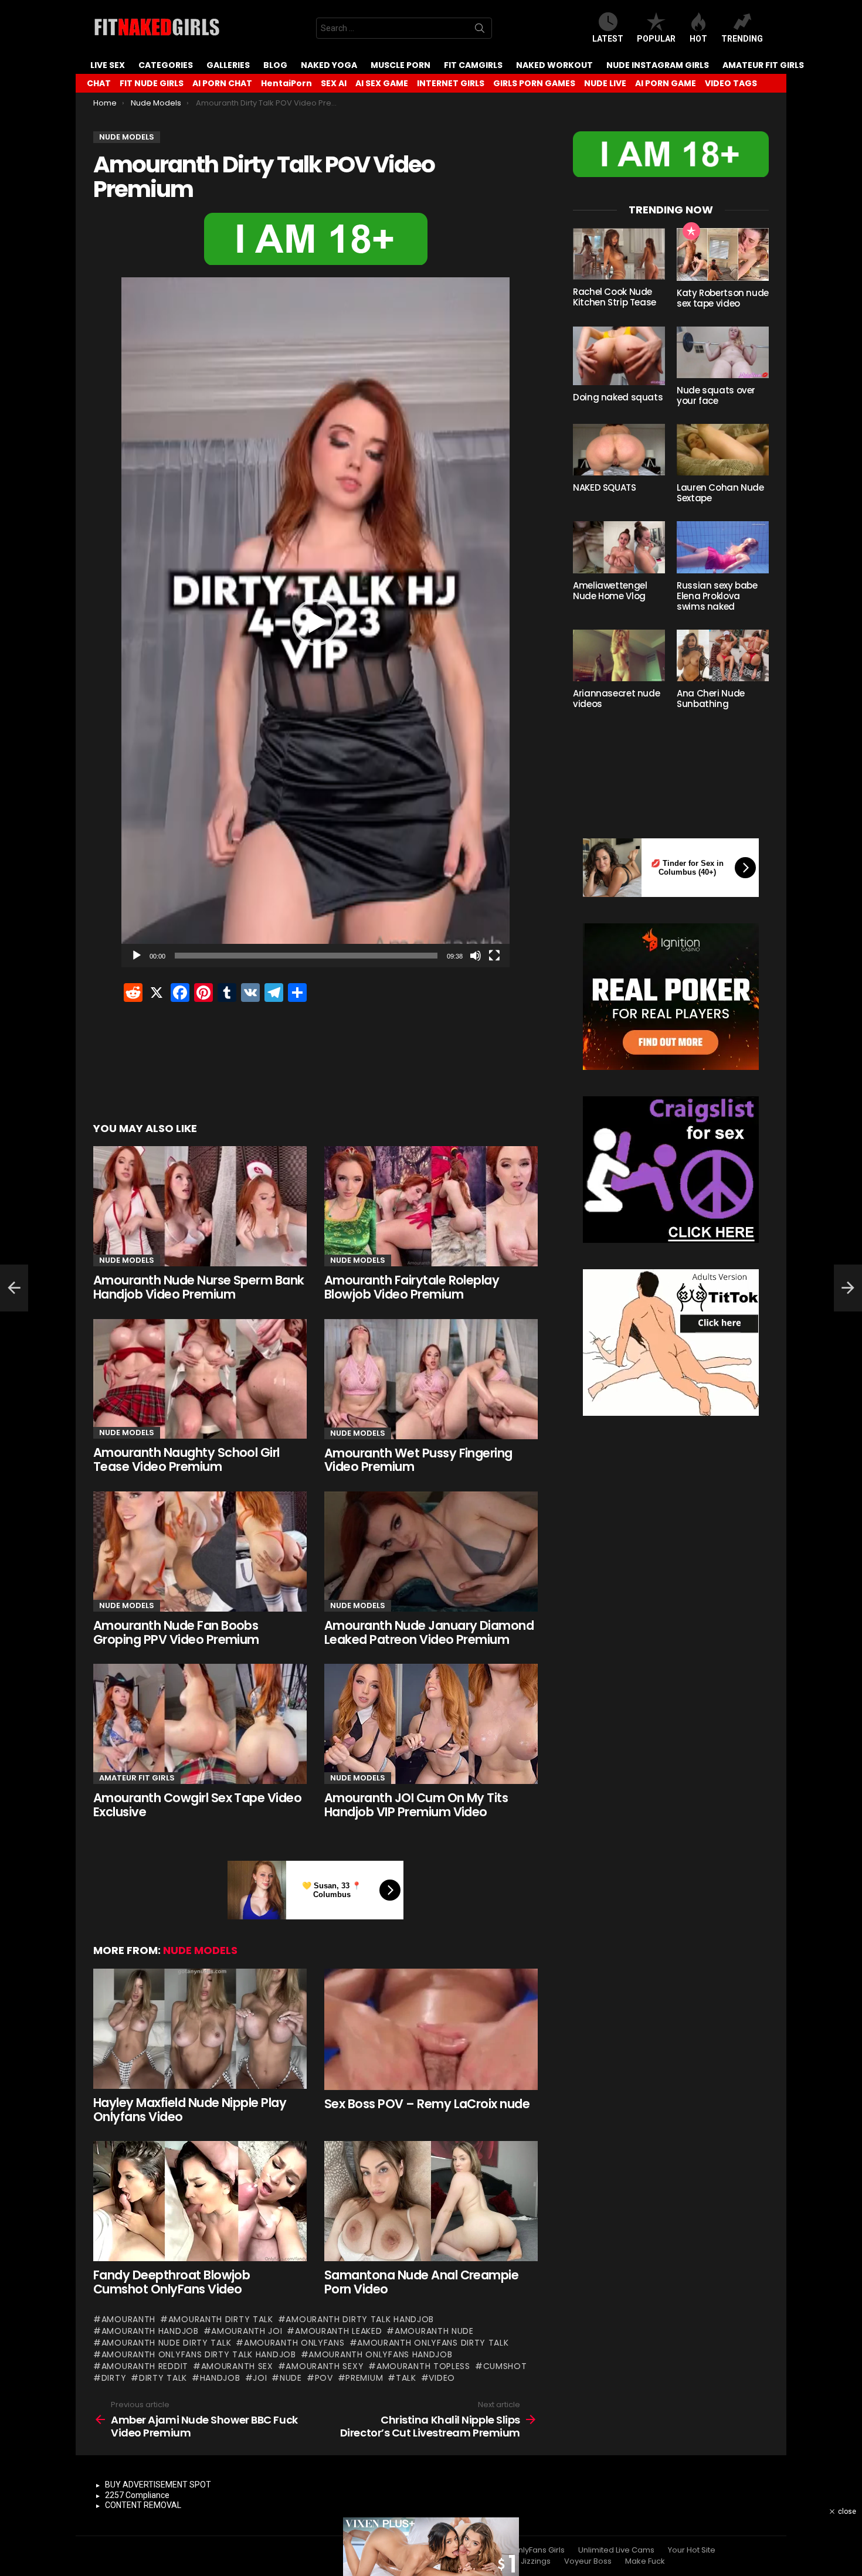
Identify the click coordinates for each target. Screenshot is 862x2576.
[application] (315, 622)
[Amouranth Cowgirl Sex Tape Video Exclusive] (200, 1724)
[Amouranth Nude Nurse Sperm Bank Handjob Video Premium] (200, 1206)
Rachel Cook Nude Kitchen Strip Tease (615, 297)
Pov (324, 2378)
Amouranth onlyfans (294, 2343)
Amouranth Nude (434, 2331)
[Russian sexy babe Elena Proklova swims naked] (723, 547)
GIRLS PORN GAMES (534, 83)
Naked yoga (329, 65)
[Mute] (476, 956)
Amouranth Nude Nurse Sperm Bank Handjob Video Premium (199, 1287)
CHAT (99, 83)
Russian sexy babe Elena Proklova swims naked (717, 596)
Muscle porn (401, 65)
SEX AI (334, 83)
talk (406, 2378)
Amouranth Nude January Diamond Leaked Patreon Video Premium (429, 1632)
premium (364, 2378)
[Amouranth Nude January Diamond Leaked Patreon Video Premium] (431, 1552)
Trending (742, 39)
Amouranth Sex (237, 2366)
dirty (114, 2378)
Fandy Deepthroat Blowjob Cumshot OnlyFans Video (172, 2282)
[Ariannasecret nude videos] (619, 655)
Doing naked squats (618, 397)
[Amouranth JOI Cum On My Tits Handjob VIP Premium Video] (431, 1724)
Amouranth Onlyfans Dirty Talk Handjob (199, 2354)
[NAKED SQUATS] (619, 450)
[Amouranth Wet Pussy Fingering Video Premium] (431, 1379)
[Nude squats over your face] (723, 352)
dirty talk (163, 2378)
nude (291, 2378)
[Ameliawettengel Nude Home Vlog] (619, 547)
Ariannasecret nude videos (616, 699)
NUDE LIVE (605, 83)
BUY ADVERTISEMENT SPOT (158, 2485)
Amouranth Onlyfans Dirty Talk (433, 2343)
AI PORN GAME (666, 83)
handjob (220, 2378)
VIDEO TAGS (731, 83)
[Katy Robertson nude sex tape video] (723, 254)
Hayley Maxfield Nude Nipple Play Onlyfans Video (190, 2110)
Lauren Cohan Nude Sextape (720, 493)
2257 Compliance (137, 2495)
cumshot (505, 2366)
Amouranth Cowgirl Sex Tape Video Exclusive (197, 1805)
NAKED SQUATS (605, 487)
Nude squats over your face (716, 395)
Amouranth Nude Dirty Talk (166, 2343)
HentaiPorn (286, 83)
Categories (166, 65)
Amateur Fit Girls (763, 65)
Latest (608, 39)
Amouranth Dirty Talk (221, 2319)
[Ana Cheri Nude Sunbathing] (723, 655)
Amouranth (128, 2319)
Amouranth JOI (247, 2331)
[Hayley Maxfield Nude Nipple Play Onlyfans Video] (200, 2029)
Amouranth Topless (423, 2366)
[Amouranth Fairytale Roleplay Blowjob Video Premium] (431, 1206)
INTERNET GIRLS (451, 83)
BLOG (275, 65)
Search (480, 30)
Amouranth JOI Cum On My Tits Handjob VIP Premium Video (416, 1805)
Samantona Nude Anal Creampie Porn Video (421, 2282)
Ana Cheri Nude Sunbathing (711, 699)
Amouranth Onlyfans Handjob (380, 2354)
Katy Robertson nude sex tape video (723, 298)
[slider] (306, 956)
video (442, 2378)
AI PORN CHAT (222, 83)
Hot (698, 39)
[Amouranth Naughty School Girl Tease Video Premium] (200, 1379)
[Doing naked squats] (619, 356)
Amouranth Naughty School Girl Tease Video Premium (186, 1459)
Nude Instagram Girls (658, 65)
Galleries (228, 65)
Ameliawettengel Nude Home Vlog (610, 591)
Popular (656, 39)
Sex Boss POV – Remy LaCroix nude (427, 2104)
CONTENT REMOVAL (143, 2505)
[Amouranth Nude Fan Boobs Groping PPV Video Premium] (200, 1552)
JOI (260, 2378)
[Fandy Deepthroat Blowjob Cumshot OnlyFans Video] (200, 2201)
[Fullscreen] (494, 956)
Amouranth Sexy (325, 2366)
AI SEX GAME (382, 83)
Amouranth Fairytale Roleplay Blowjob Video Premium (412, 1287)
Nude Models (127, 1260)
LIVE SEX (108, 65)
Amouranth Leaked (338, 2331)
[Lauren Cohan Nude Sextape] (723, 450)
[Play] (137, 956)
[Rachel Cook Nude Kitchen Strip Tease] (619, 254)
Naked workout (554, 65)
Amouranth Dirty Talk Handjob (360, 2319)
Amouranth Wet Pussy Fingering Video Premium (418, 1460)
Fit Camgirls (473, 65)
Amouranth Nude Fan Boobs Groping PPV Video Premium (176, 1632)
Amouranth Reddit (145, 2366)
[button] (315, 623)
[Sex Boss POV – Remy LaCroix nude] (431, 2029)
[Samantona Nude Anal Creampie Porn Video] (431, 2201)
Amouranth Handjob (150, 2331)
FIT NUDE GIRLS (152, 83)
